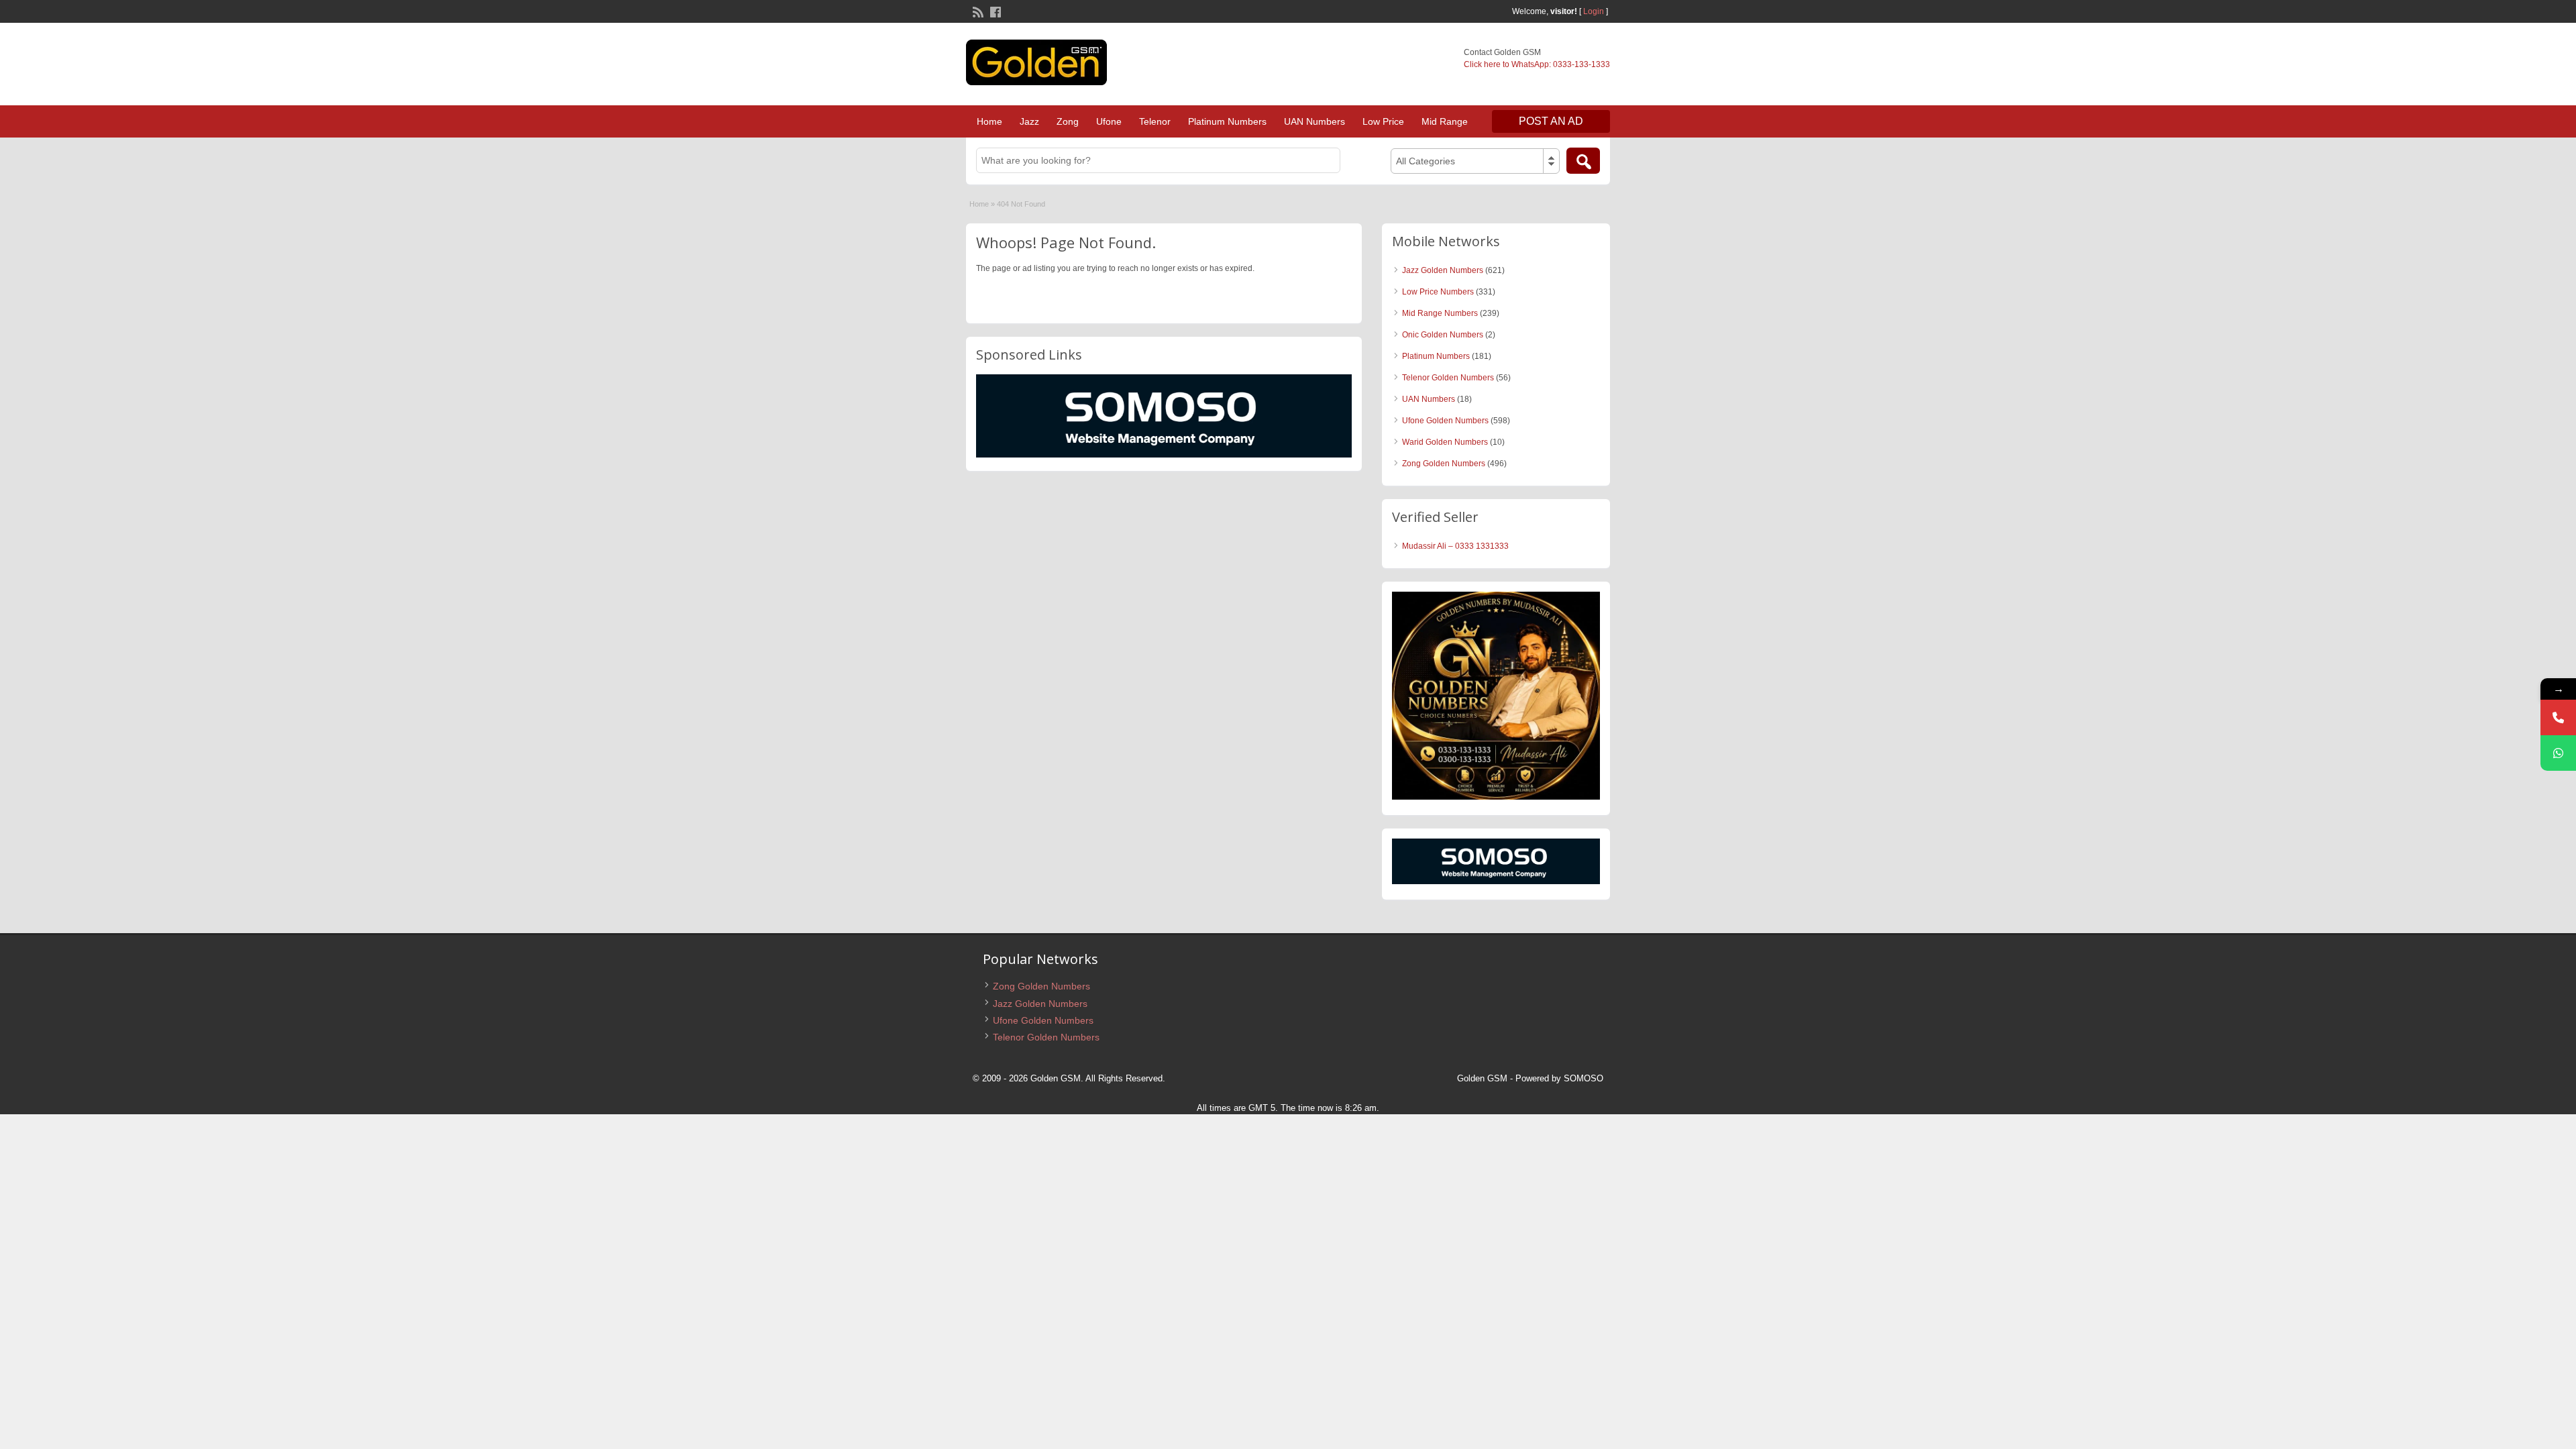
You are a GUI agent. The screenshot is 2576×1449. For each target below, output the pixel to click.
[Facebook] (994, 11)
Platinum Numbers (1227, 121)
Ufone (1109, 121)
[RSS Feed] (977, 11)
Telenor (1155, 121)
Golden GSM (1482, 1078)
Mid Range (1445, 121)
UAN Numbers (1314, 121)
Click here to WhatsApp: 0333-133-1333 (1537, 64)
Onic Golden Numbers (1443, 335)
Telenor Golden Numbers (1448, 378)
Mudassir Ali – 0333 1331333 (1455, 546)
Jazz (1029, 121)
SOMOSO (1584, 1078)
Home (989, 121)
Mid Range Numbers (1440, 313)
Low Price (1383, 121)
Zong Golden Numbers (1444, 464)
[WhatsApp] (2558, 753)
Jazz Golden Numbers (1443, 270)
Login (1594, 11)
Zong (1068, 121)
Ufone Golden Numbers (1445, 421)
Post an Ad (1551, 121)
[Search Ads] (1583, 161)
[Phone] (2558, 717)
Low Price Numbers (1438, 292)
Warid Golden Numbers (1445, 442)
